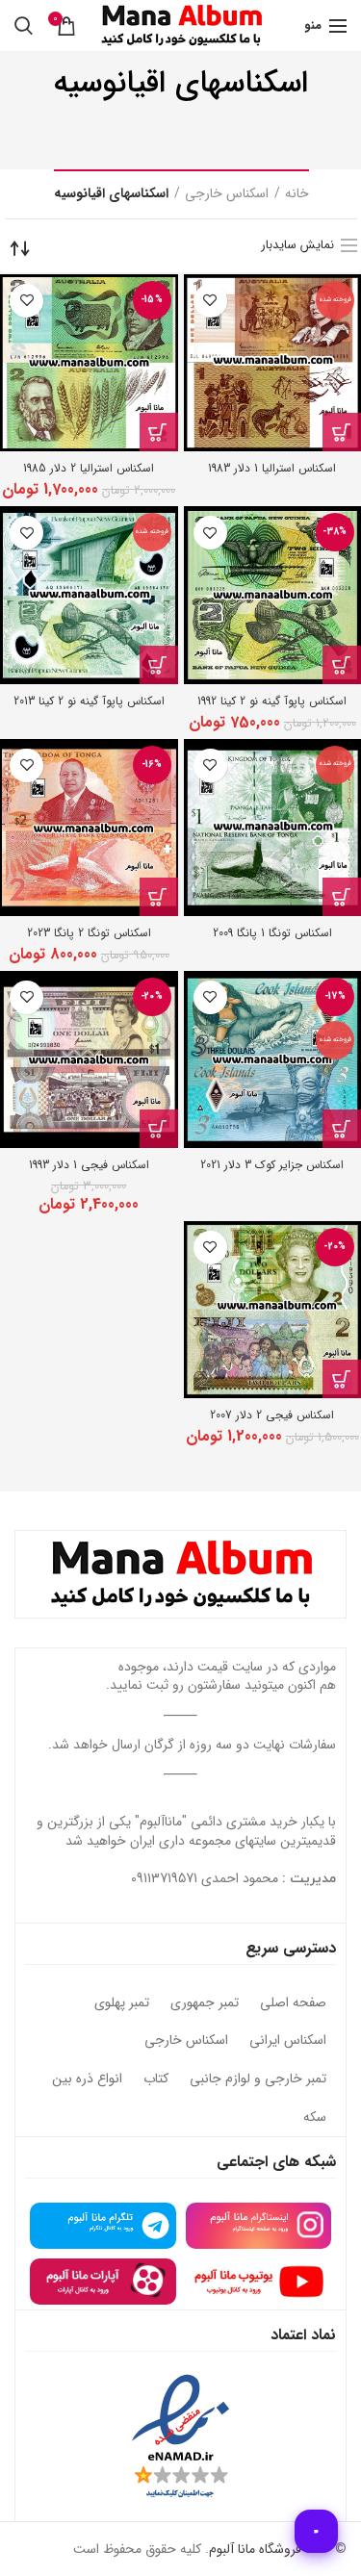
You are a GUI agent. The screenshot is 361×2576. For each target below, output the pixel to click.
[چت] (316, 2531)
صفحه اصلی (293, 2003)
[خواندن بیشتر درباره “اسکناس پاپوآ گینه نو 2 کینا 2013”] (159, 665)
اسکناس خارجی (227, 194)
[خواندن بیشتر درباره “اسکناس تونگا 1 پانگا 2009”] (342, 897)
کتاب (156, 2079)
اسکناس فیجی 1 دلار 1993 (89, 1165)
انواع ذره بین (87, 2079)
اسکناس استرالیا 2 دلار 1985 (89, 468)
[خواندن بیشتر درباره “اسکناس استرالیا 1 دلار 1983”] (342, 432)
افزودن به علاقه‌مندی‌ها (210, 301)
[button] (159, 432)
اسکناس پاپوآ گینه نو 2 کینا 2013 (89, 701)
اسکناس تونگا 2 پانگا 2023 (89, 933)
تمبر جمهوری (205, 2003)
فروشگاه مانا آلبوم (255, 2549)
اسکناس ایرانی (288, 2041)
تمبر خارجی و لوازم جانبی (258, 2079)
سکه (315, 2118)
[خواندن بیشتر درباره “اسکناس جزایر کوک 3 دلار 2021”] (342, 1129)
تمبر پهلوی (122, 2003)
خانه (297, 194)
